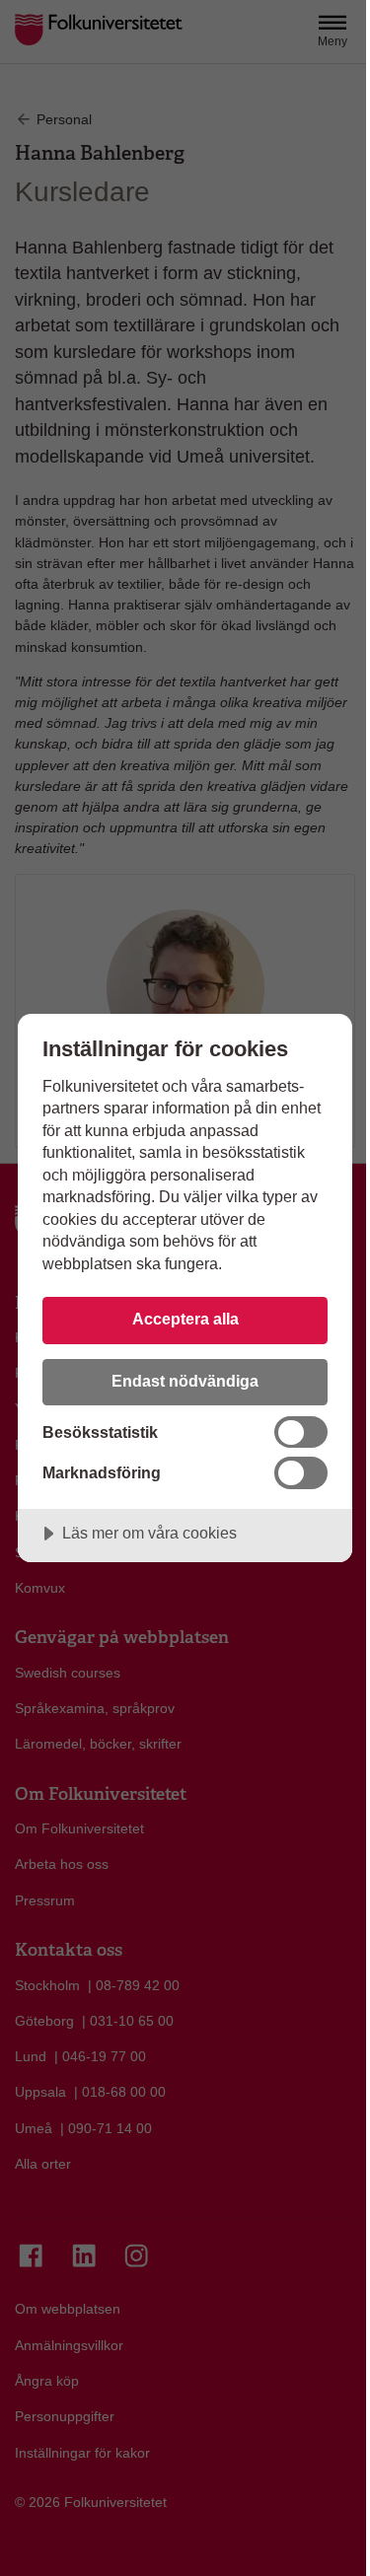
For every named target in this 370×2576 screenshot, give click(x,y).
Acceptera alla (185, 1319)
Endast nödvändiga (185, 1381)
